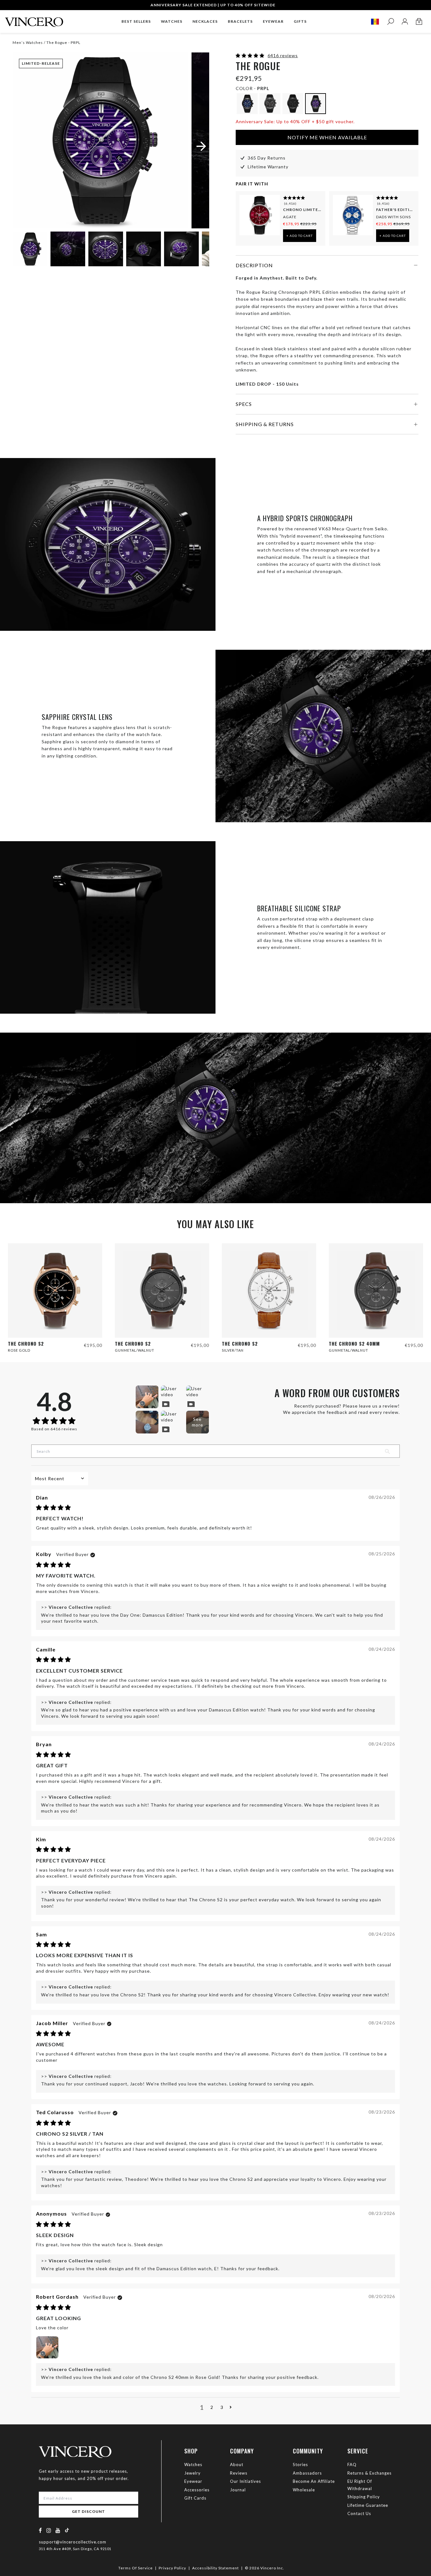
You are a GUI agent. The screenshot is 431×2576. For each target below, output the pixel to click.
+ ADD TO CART (300, 236)
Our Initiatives (245, 2481)
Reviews (239, 2473)
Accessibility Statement (215, 2568)
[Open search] (390, 22)
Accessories (197, 2490)
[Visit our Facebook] (41, 2530)
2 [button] (212, 2407)
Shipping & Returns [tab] (265, 424)
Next (197, 250)
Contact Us (359, 2513)
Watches (193, 2464)
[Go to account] (405, 22)
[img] (53, 1508)
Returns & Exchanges (369, 2473)
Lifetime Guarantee (368, 2505)
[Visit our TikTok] (67, 2530)
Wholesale (304, 2490)
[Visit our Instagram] (49, 2530)
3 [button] (222, 2407)
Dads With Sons (393, 217)
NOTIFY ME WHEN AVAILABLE (327, 137)
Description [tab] (254, 265)
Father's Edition (395, 210)
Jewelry (192, 2473)
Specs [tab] (244, 404)
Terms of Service (136, 2568)
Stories (300, 2464)
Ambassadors (307, 2473)
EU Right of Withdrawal (360, 2485)
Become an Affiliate (314, 2481)
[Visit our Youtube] (58, 2530)
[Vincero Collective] (34, 19)
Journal (238, 2490)
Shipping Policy (364, 2497)
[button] (251, 55)
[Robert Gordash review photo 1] (47, 2347)
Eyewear (193, 2481)
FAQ (352, 2464)
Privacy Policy (172, 2568)
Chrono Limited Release (302, 210)
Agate (290, 217)
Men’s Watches (28, 42)
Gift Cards (195, 2498)
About (237, 2464)
